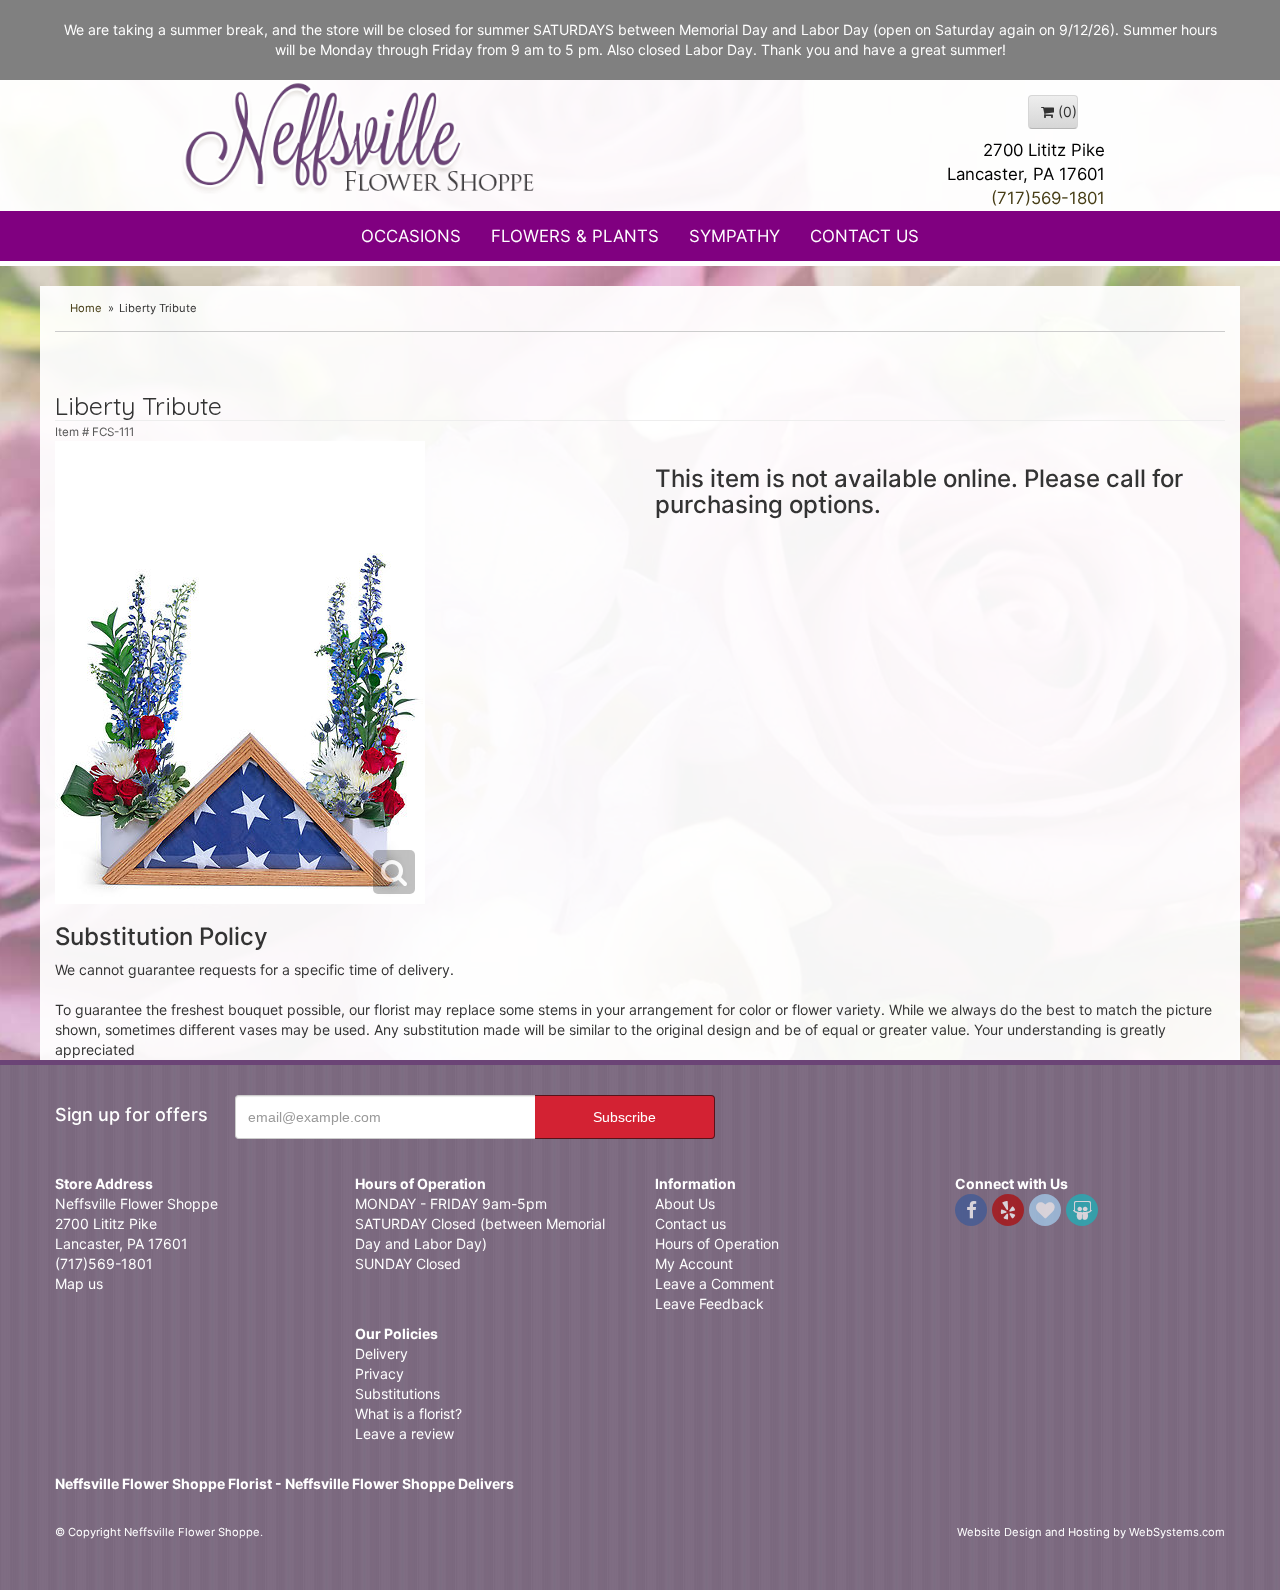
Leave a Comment (714, 1283)
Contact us (690, 1223)
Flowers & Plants (575, 236)
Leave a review (404, 1433)
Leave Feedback (709, 1303)
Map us (79, 1283)
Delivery (381, 1353)
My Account (694, 1263)
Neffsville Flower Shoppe (360, 137)
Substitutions (397, 1393)
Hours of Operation (717, 1243)
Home (86, 308)
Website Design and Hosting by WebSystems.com (1091, 1532)
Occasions (411, 236)
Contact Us (864, 236)
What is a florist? (408, 1413)
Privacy (379, 1373)
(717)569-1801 (1048, 198)
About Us (685, 1203)
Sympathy (734, 236)
